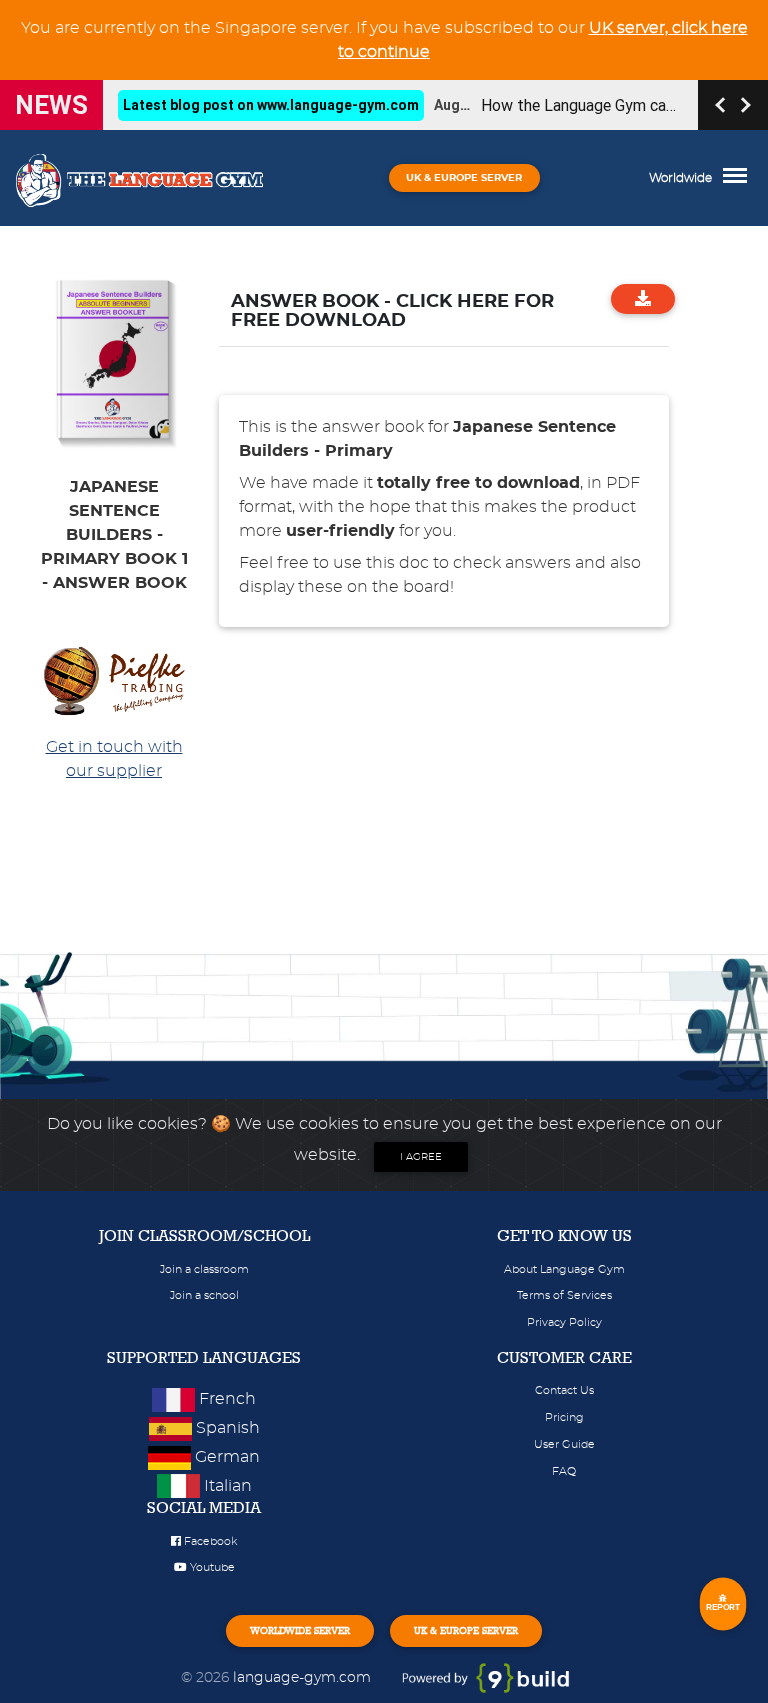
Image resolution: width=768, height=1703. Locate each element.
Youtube (211, 1567)
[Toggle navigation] (740, 178)
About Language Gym (564, 1269)
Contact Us (564, 1390)
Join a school (204, 1295)
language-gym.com (304, 1677)
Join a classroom (204, 1269)
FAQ (564, 1471)
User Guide (564, 1444)
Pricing (564, 1417)
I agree (421, 1157)
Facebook (209, 1541)
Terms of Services (564, 1295)
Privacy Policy (564, 1322)
